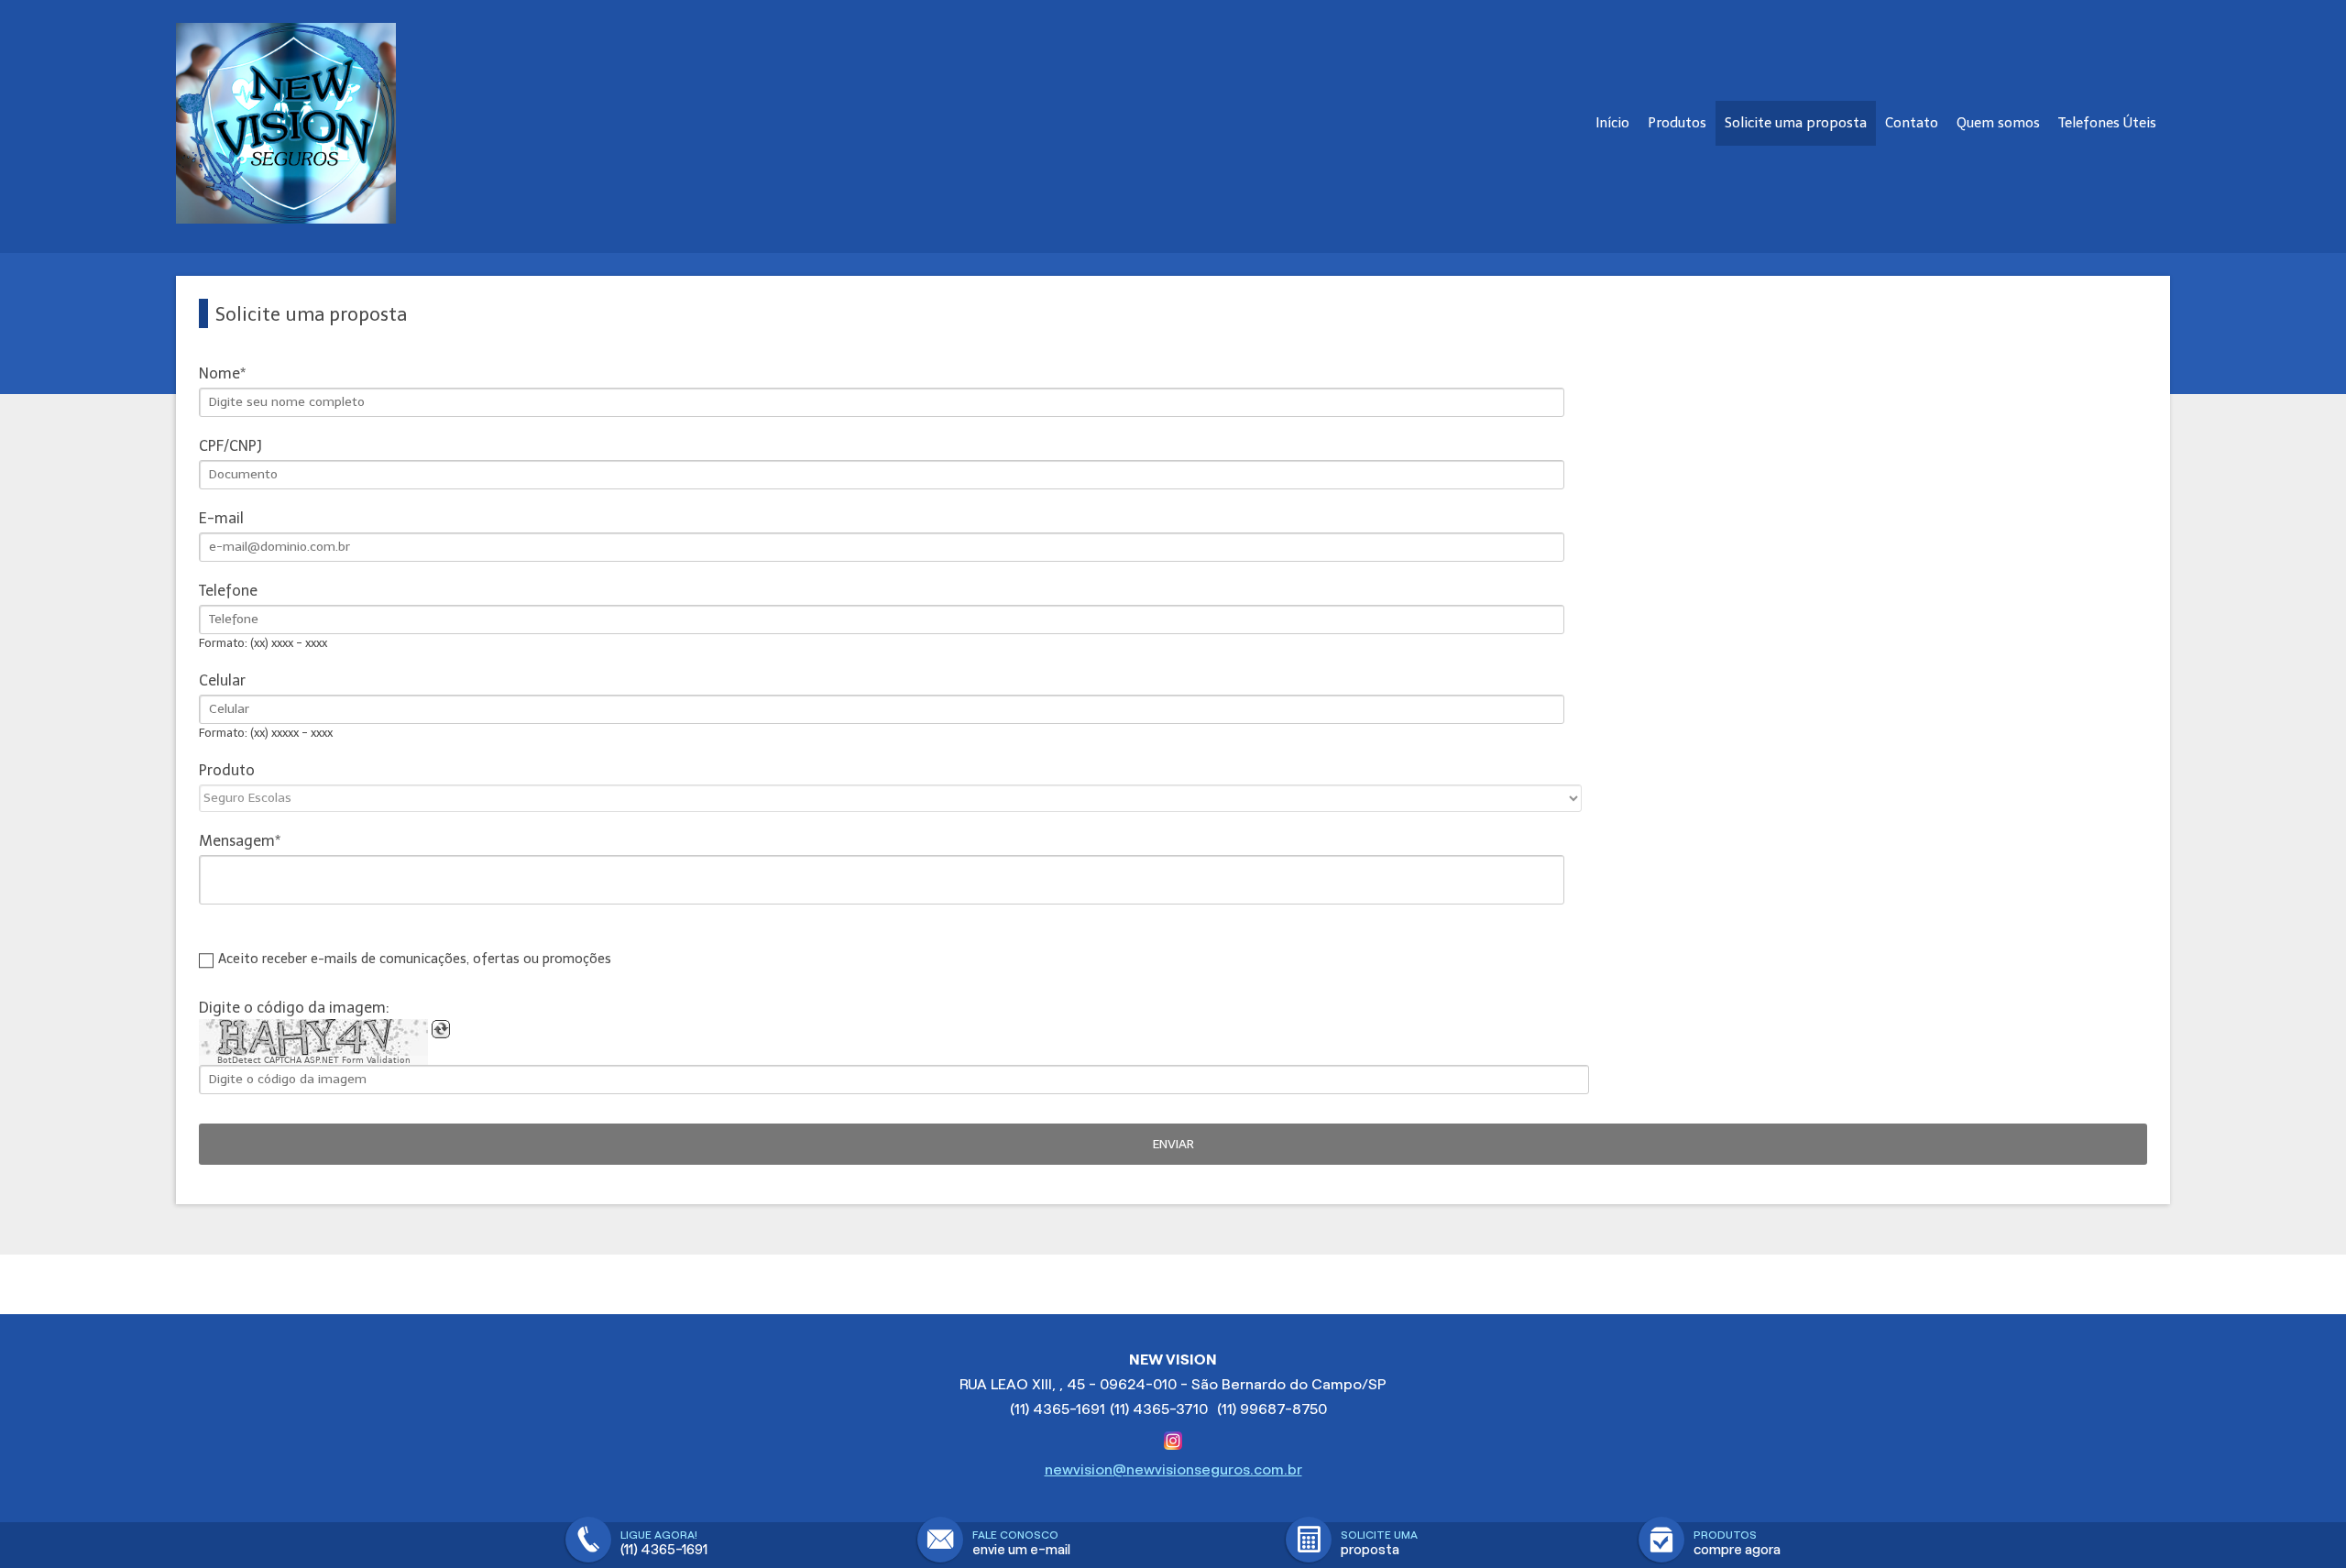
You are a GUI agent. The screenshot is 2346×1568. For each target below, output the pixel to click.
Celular (222, 680)
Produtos (1677, 123)
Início (1612, 123)
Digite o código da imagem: (294, 1008)
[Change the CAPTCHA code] (441, 1029)
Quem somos (1998, 123)
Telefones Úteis (2107, 123)
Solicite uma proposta (1796, 123)
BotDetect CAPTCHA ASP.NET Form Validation (314, 1060)
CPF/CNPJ (230, 446)
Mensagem (237, 841)
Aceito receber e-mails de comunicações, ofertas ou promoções (415, 959)
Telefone (228, 591)
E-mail (221, 518)
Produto (227, 770)
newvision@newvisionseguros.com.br (1173, 1469)
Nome (219, 373)
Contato (1912, 123)
